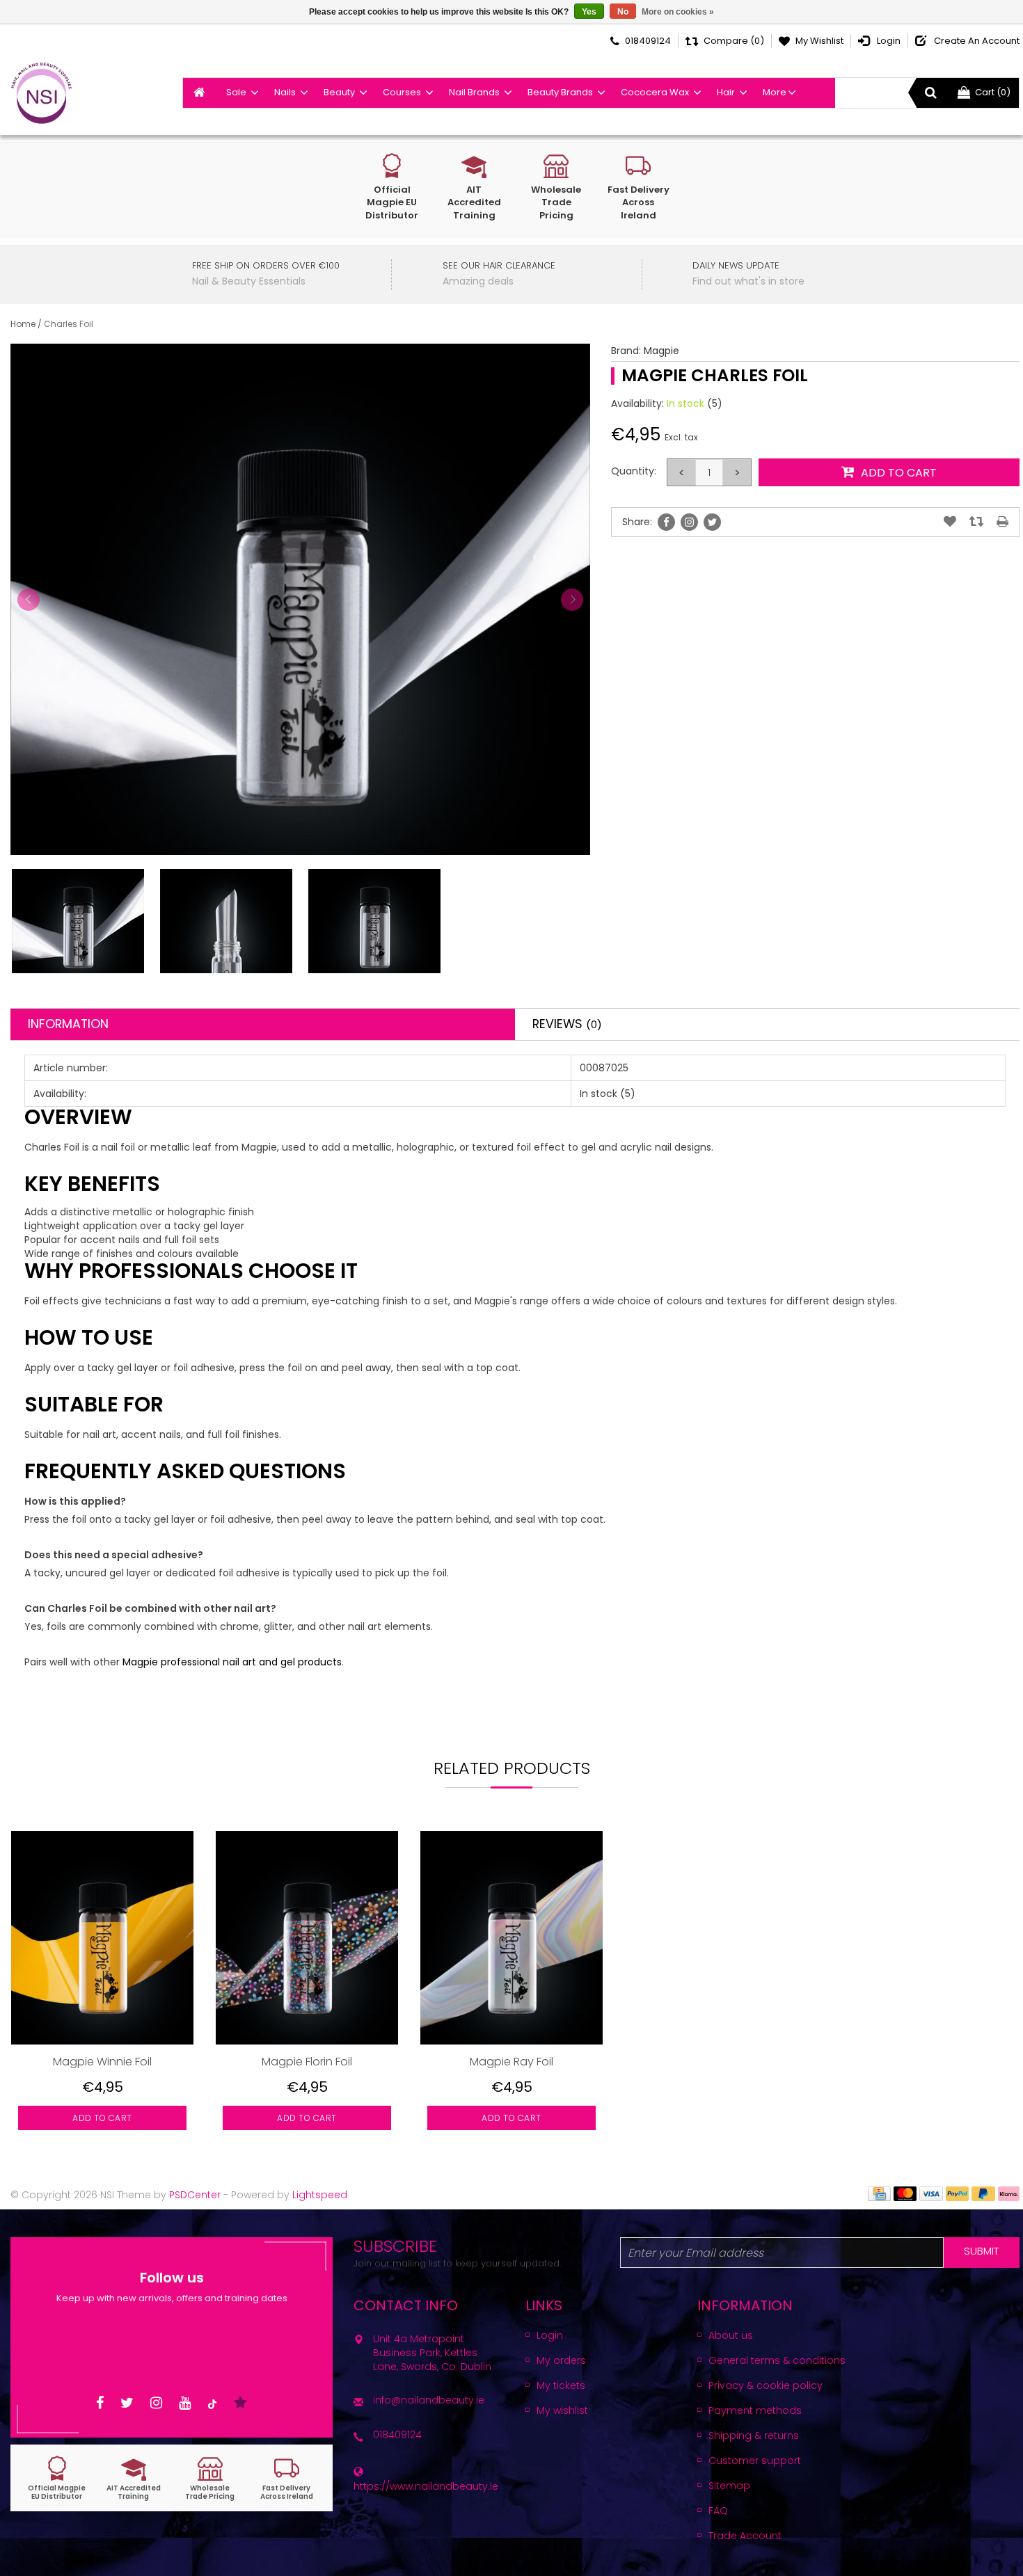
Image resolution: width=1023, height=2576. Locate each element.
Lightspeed (320, 2195)
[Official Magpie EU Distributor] (57, 2478)
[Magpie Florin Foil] (307, 1937)
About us (731, 2335)
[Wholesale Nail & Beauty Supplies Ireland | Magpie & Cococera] (41, 93)
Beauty (339, 92)
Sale (236, 92)
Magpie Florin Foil (307, 2062)
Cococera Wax (655, 92)
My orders (561, 2360)
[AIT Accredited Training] (134, 2478)
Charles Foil (69, 324)
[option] (102, 1991)
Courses (402, 92)
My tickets (561, 2385)
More (775, 92)
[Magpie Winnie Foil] (102, 1937)
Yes (589, 12)
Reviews (567, 1024)
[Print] (1002, 522)
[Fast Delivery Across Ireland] (287, 2478)
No (623, 12)
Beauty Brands (560, 92)
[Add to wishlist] (950, 522)
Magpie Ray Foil (511, 2062)
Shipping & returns (754, 2435)
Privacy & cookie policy (766, 2385)
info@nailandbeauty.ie (429, 2400)
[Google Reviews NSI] (240, 2403)
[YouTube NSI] (185, 2403)
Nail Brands (474, 92)
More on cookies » (678, 12)
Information (68, 1024)
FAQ (718, 2511)
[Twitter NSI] (127, 2403)
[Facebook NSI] (100, 2403)
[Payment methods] (879, 2193)
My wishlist (562, 2410)
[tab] (263, 1024)
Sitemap (729, 2486)
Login (550, 2335)
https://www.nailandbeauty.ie (426, 2486)
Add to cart (102, 2118)
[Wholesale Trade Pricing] (210, 2478)
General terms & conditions (777, 2360)
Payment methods (755, 2410)
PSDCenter (195, 2195)
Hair (726, 92)
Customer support (755, 2461)
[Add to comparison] (976, 522)
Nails (285, 92)
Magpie (661, 351)
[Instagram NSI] (156, 2403)
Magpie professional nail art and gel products (232, 1662)
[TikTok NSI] (212, 2403)
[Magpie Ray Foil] (511, 1937)
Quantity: (634, 471)
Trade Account (745, 2536)
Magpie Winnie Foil (102, 2062)
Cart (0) (993, 92)
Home (23, 324)
